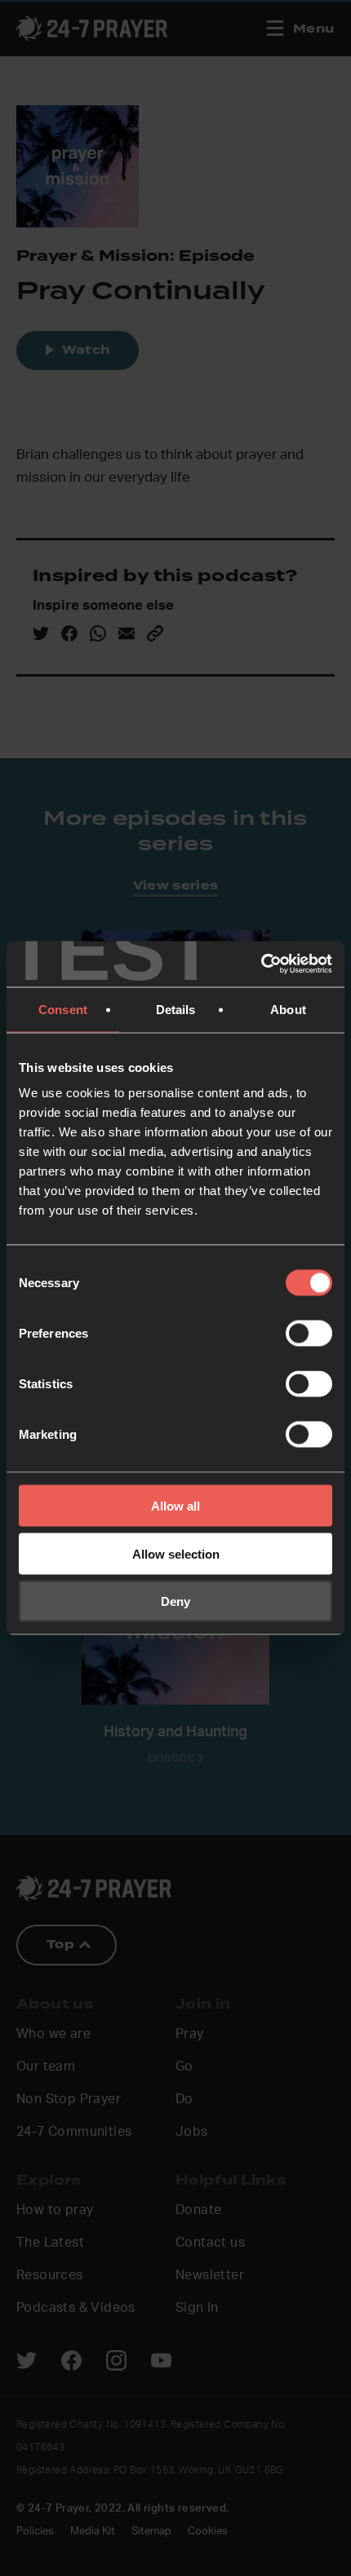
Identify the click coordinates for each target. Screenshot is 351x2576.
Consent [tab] (63, 1009)
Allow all (175, 1506)
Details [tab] (176, 1009)
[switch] (309, 1334)
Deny (175, 1601)
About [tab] (288, 1009)
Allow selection (176, 1553)
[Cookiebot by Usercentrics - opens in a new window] (261, 964)
